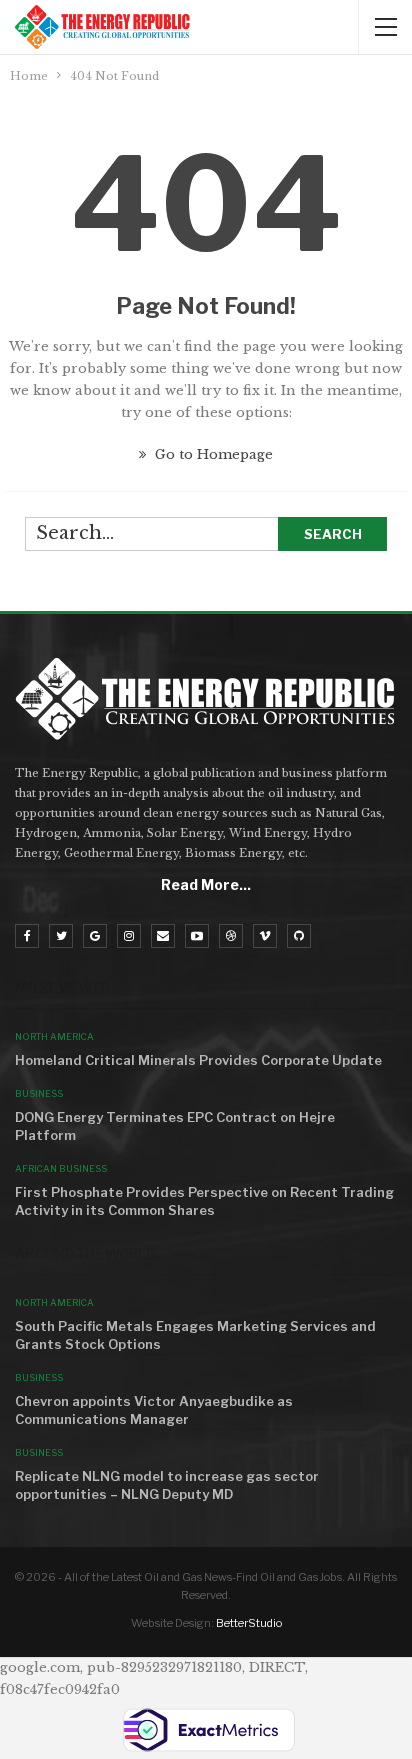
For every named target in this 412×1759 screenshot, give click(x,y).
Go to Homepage (212, 454)
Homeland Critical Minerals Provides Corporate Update (198, 1060)
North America (54, 1036)
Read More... (206, 884)
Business (39, 1093)
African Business (61, 1168)
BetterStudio (249, 1623)
